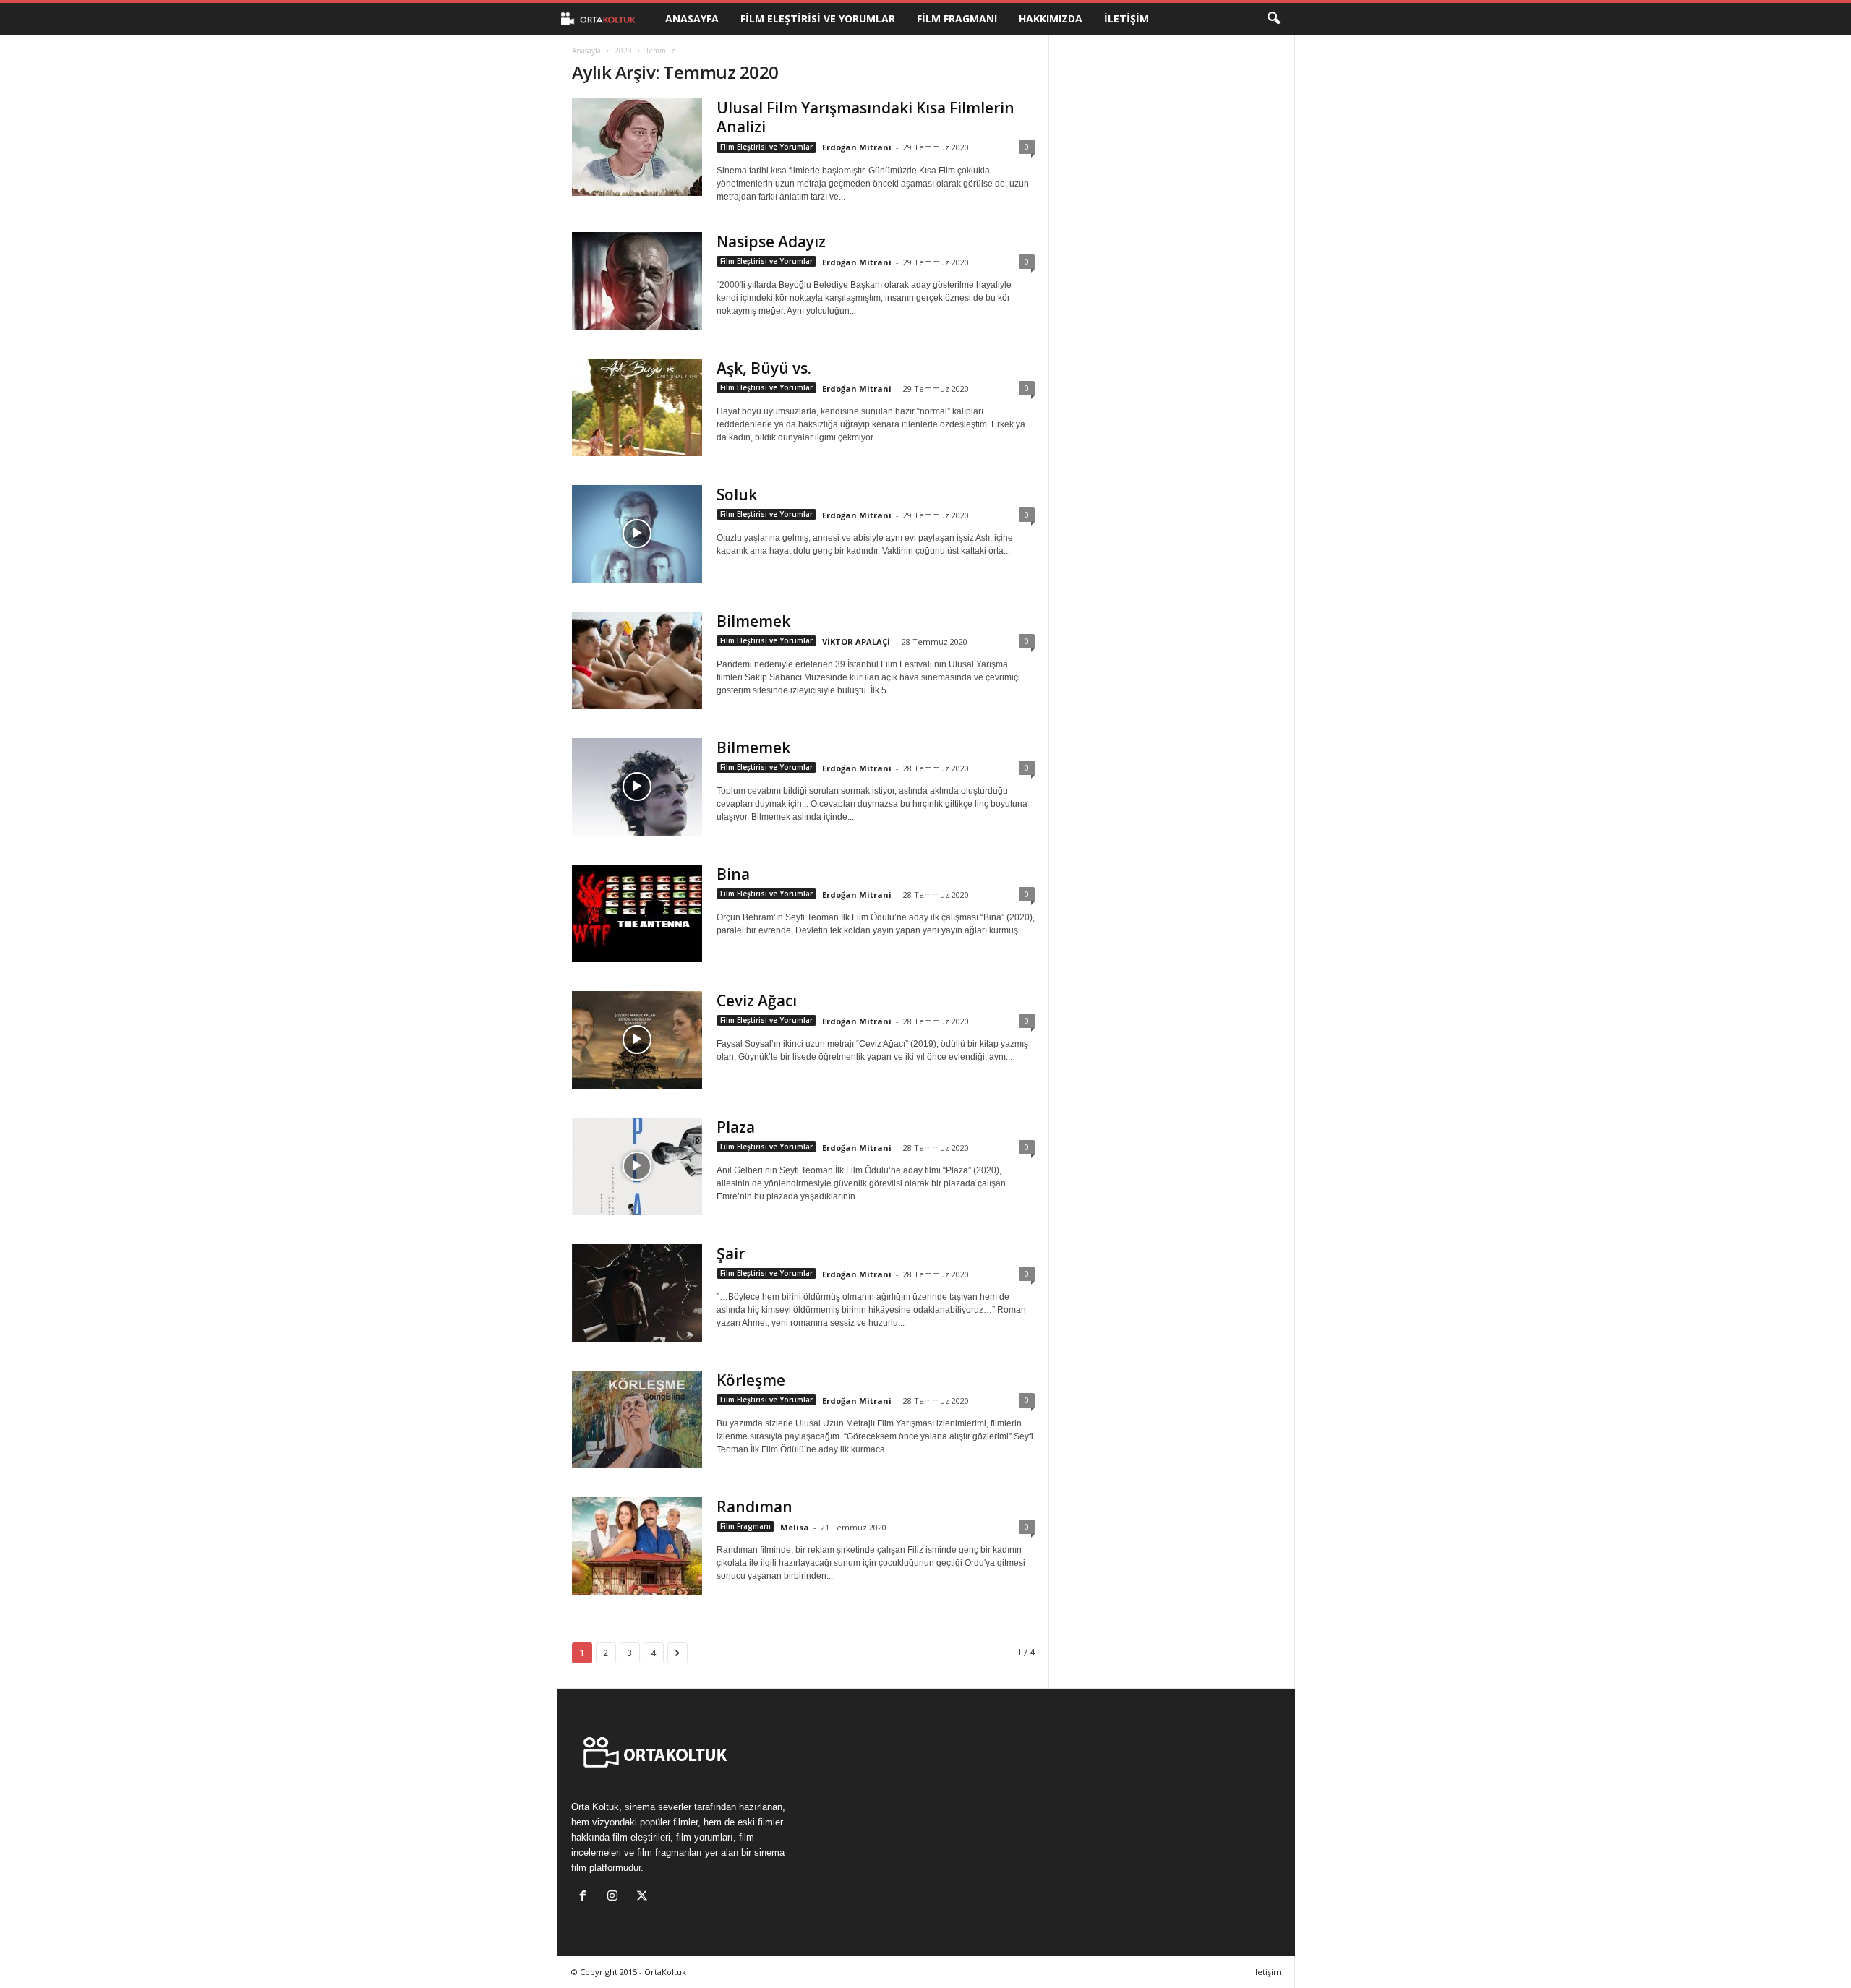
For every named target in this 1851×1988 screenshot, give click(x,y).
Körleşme (751, 1380)
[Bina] (637, 913)
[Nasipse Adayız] (637, 281)
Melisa (795, 1527)
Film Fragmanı (957, 18)
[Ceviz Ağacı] (637, 1040)
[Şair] (637, 1293)
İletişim (1127, 18)
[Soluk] (637, 534)
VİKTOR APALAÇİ (856, 642)
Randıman (754, 1507)
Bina (733, 874)
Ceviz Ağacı (757, 1001)
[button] (1273, 19)
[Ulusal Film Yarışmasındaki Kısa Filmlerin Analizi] (637, 147)
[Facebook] (586, 1897)
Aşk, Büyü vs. (764, 368)
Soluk (737, 494)
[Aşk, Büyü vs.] (637, 407)
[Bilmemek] (637, 660)
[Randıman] (637, 1546)
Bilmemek (753, 621)
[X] (644, 1897)
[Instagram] (616, 1897)
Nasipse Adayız (771, 241)
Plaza (736, 1127)
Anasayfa (692, 18)
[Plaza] (637, 1166)
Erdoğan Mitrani (857, 147)
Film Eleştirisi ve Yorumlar (818, 18)
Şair (731, 1254)
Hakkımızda (1051, 18)
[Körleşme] (637, 1419)
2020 (623, 51)
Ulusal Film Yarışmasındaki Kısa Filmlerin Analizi (865, 117)
